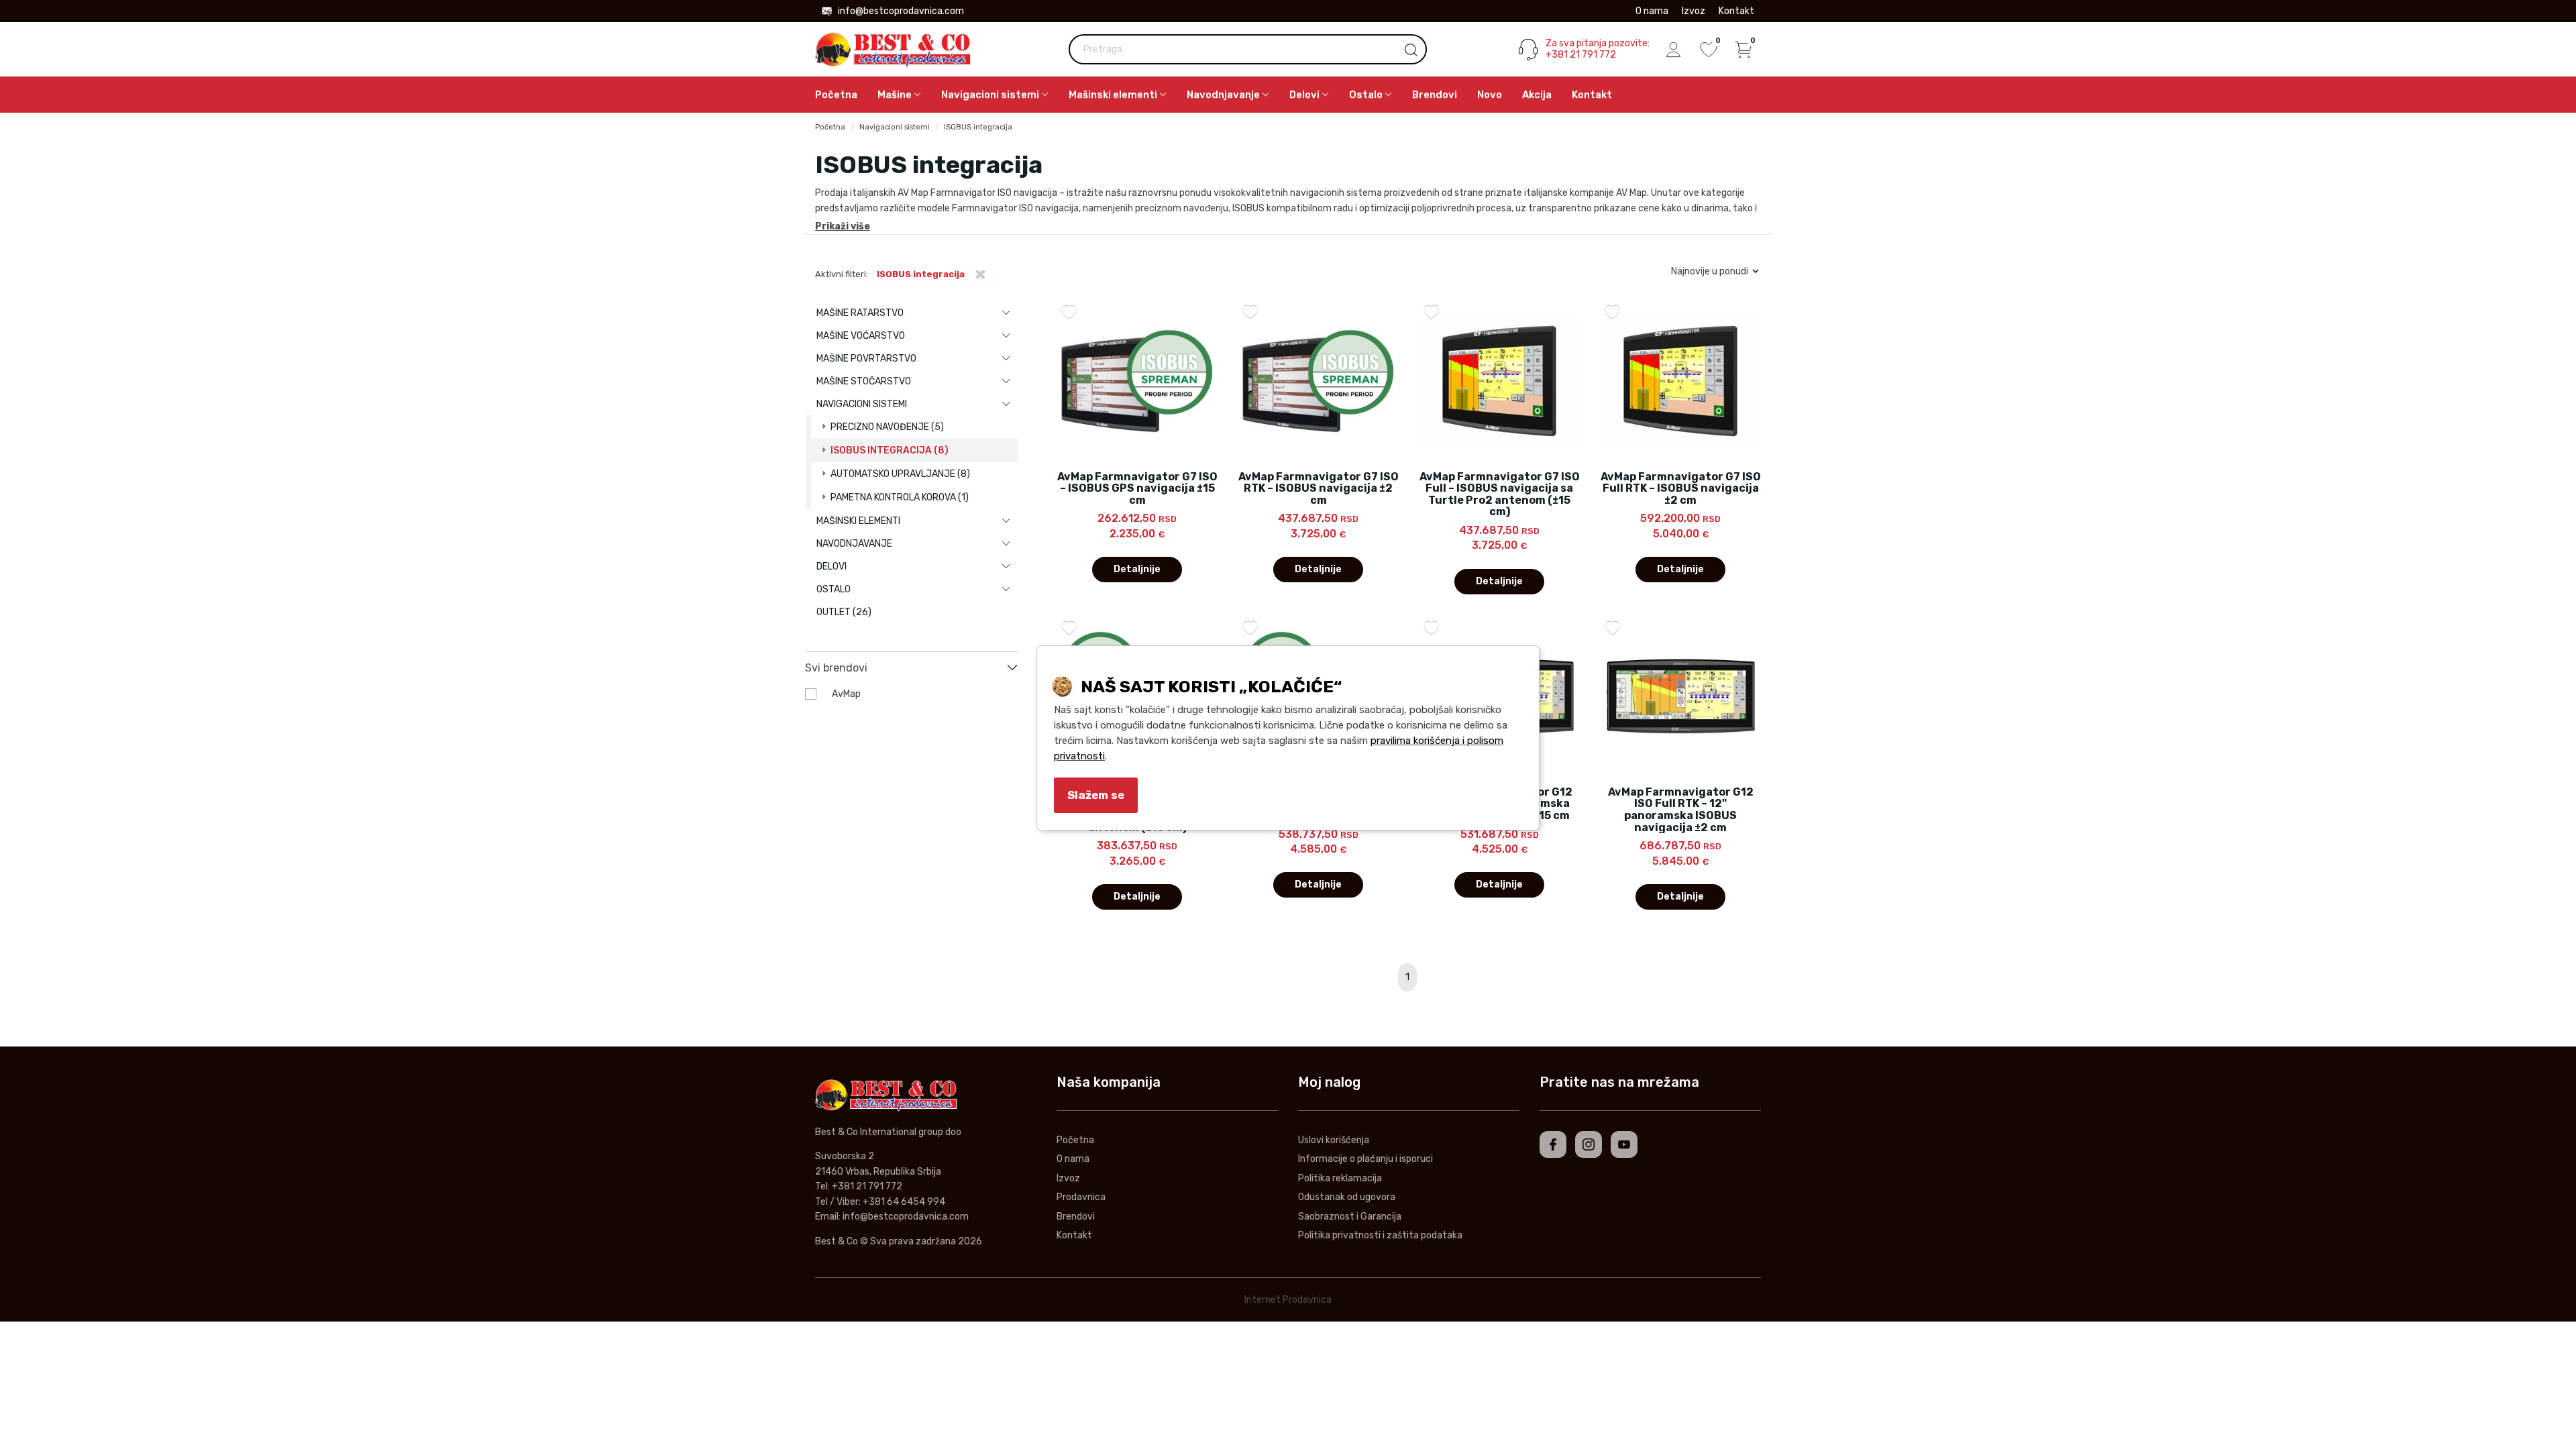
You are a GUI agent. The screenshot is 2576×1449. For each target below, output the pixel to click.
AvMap (846, 694)
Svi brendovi (836, 668)
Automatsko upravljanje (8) (900, 474)
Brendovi (1435, 95)
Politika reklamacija (1340, 1178)
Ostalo (834, 589)
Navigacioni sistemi (895, 127)
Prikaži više (843, 226)
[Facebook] (1553, 1144)
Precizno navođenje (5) (887, 427)
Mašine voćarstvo (861, 336)
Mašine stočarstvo (864, 381)
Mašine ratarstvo (860, 313)
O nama (1652, 11)
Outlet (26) (844, 612)
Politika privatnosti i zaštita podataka (1380, 1235)
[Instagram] (1589, 1144)
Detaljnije (1137, 569)
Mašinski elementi (858, 521)
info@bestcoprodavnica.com (901, 11)
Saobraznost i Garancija (1350, 1217)
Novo (1490, 95)
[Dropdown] (1006, 313)
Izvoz (1694, 11)
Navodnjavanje (854, 544)
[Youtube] (1624, 1144)
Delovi (831, 567)
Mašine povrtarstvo (866, 359)
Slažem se (1096, 795)
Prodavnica (1081, 1197)
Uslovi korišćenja (1334, 1140)
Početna (836, 95)
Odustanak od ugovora (1347, 1197)
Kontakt (1736, 11)
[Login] (1674, 50)
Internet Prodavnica (1288, 1300)
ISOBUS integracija (978, 127)
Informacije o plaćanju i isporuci (1365, 1159)
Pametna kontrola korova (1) (900, 497)
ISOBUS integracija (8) (890, 450)
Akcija (1537, 95)
